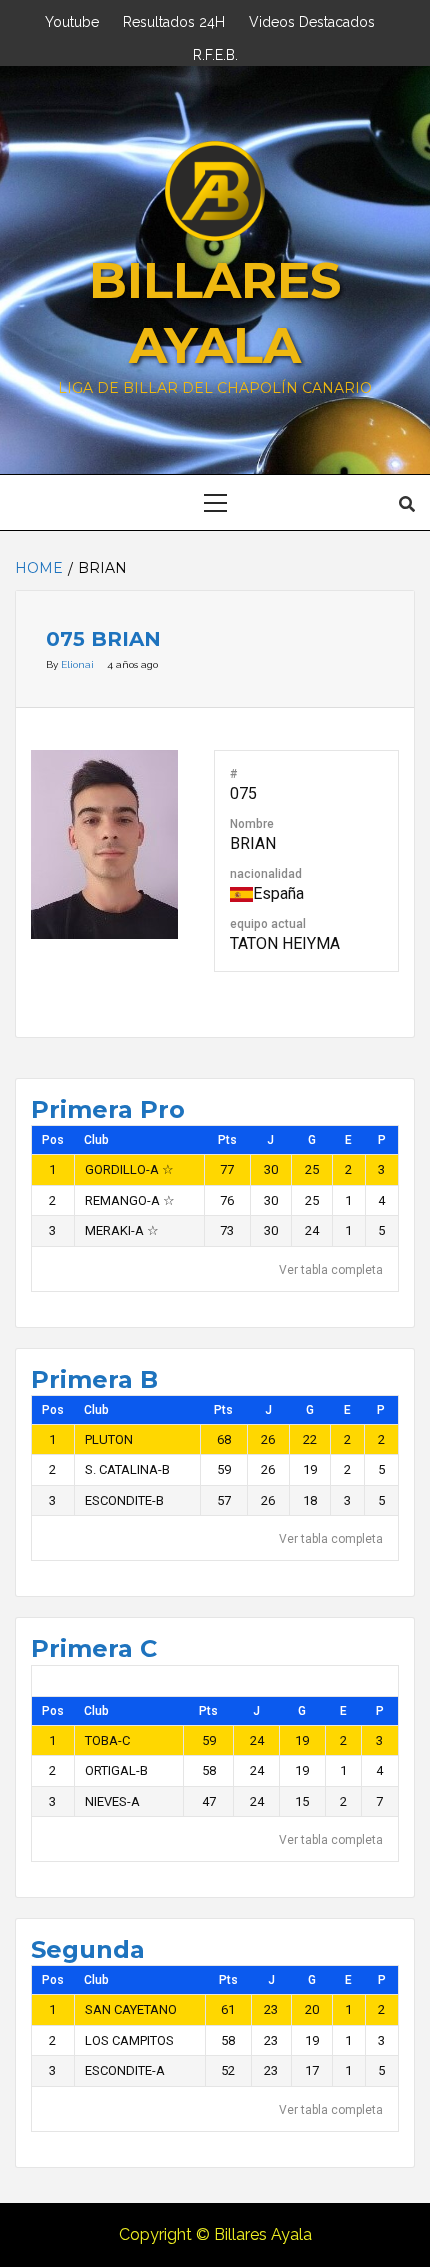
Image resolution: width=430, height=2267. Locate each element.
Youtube (72, 19)
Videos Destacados (312, 19)
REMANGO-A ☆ (130, 1200)
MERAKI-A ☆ (122, 1230)
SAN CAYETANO (131, 2009)
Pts (227, 1140)
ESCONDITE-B (124, 1500)
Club (96, 1140)
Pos (53, 1140)
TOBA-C (107, 1740)
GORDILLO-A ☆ (129, 1169)
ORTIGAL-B (116, 1770)
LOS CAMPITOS (129, 2040)
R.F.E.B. (215, 52)
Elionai (79, 664)
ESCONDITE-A (125, 2070)
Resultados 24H (174, 19)
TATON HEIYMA (285, 943)
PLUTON (109, 1439)
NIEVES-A (112, 1801)
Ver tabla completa (331, 1270)
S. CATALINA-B (127, 1469)
